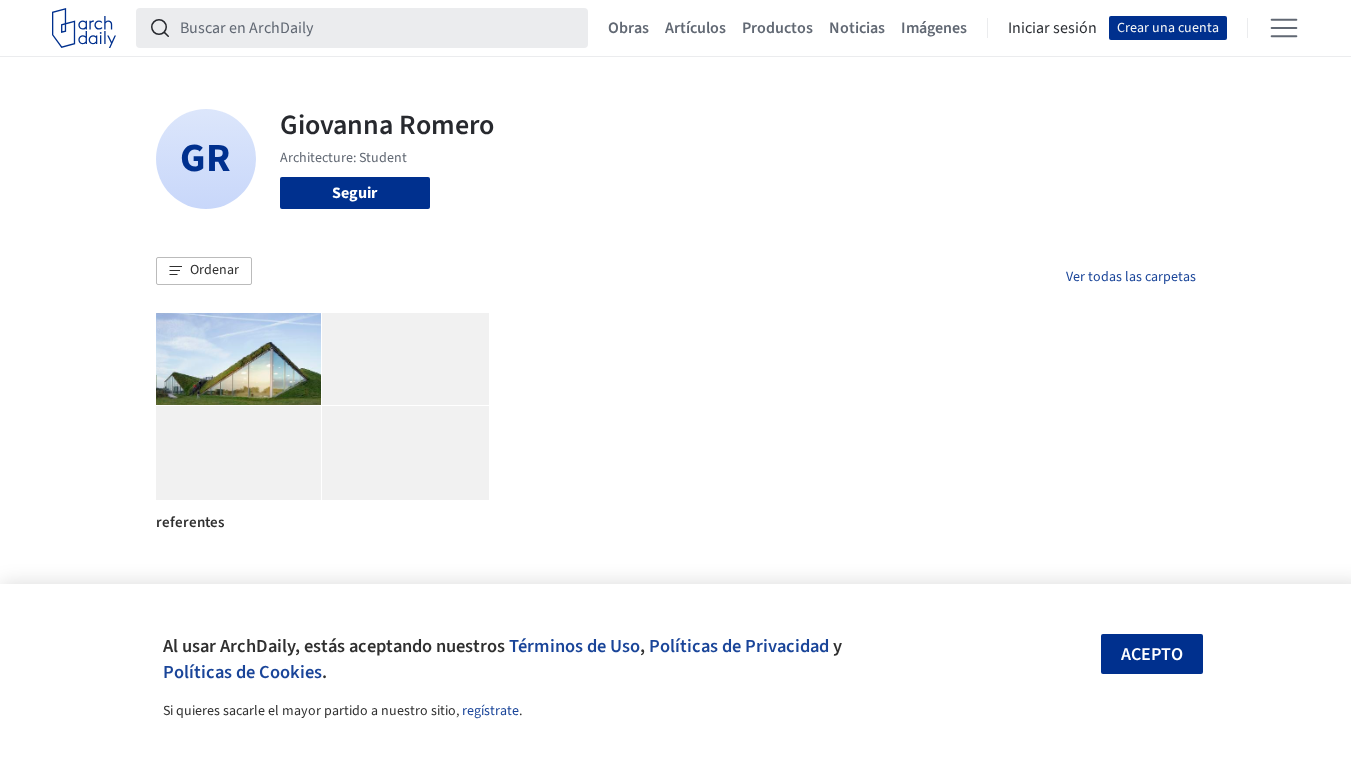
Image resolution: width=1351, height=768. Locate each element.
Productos (777, 28)
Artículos (695, 28)
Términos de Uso (574, 646)
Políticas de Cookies (242, 672)
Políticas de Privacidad (739, 646)
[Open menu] (1284, 28)
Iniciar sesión (1052, 28)
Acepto (1152, 654)
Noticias (857, 28)
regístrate (490, 711)
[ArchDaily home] (84, 28)
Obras (628, 28)
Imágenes (934, 28)
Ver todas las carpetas (1131, 277)
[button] (204, 271)
